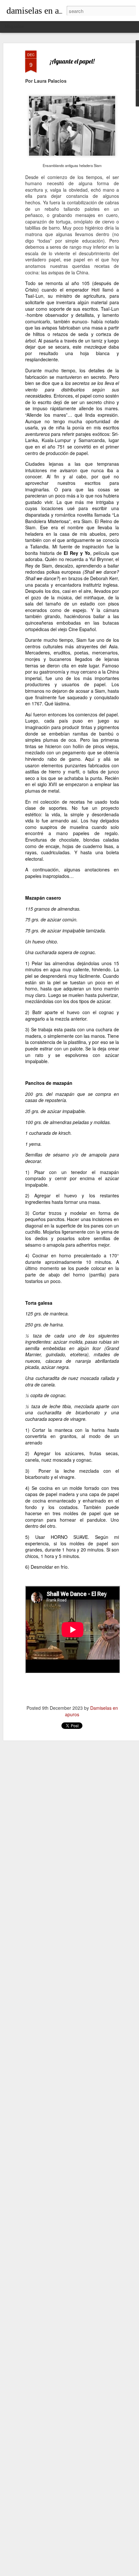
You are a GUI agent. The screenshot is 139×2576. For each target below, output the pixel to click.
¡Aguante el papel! (72, 61)
